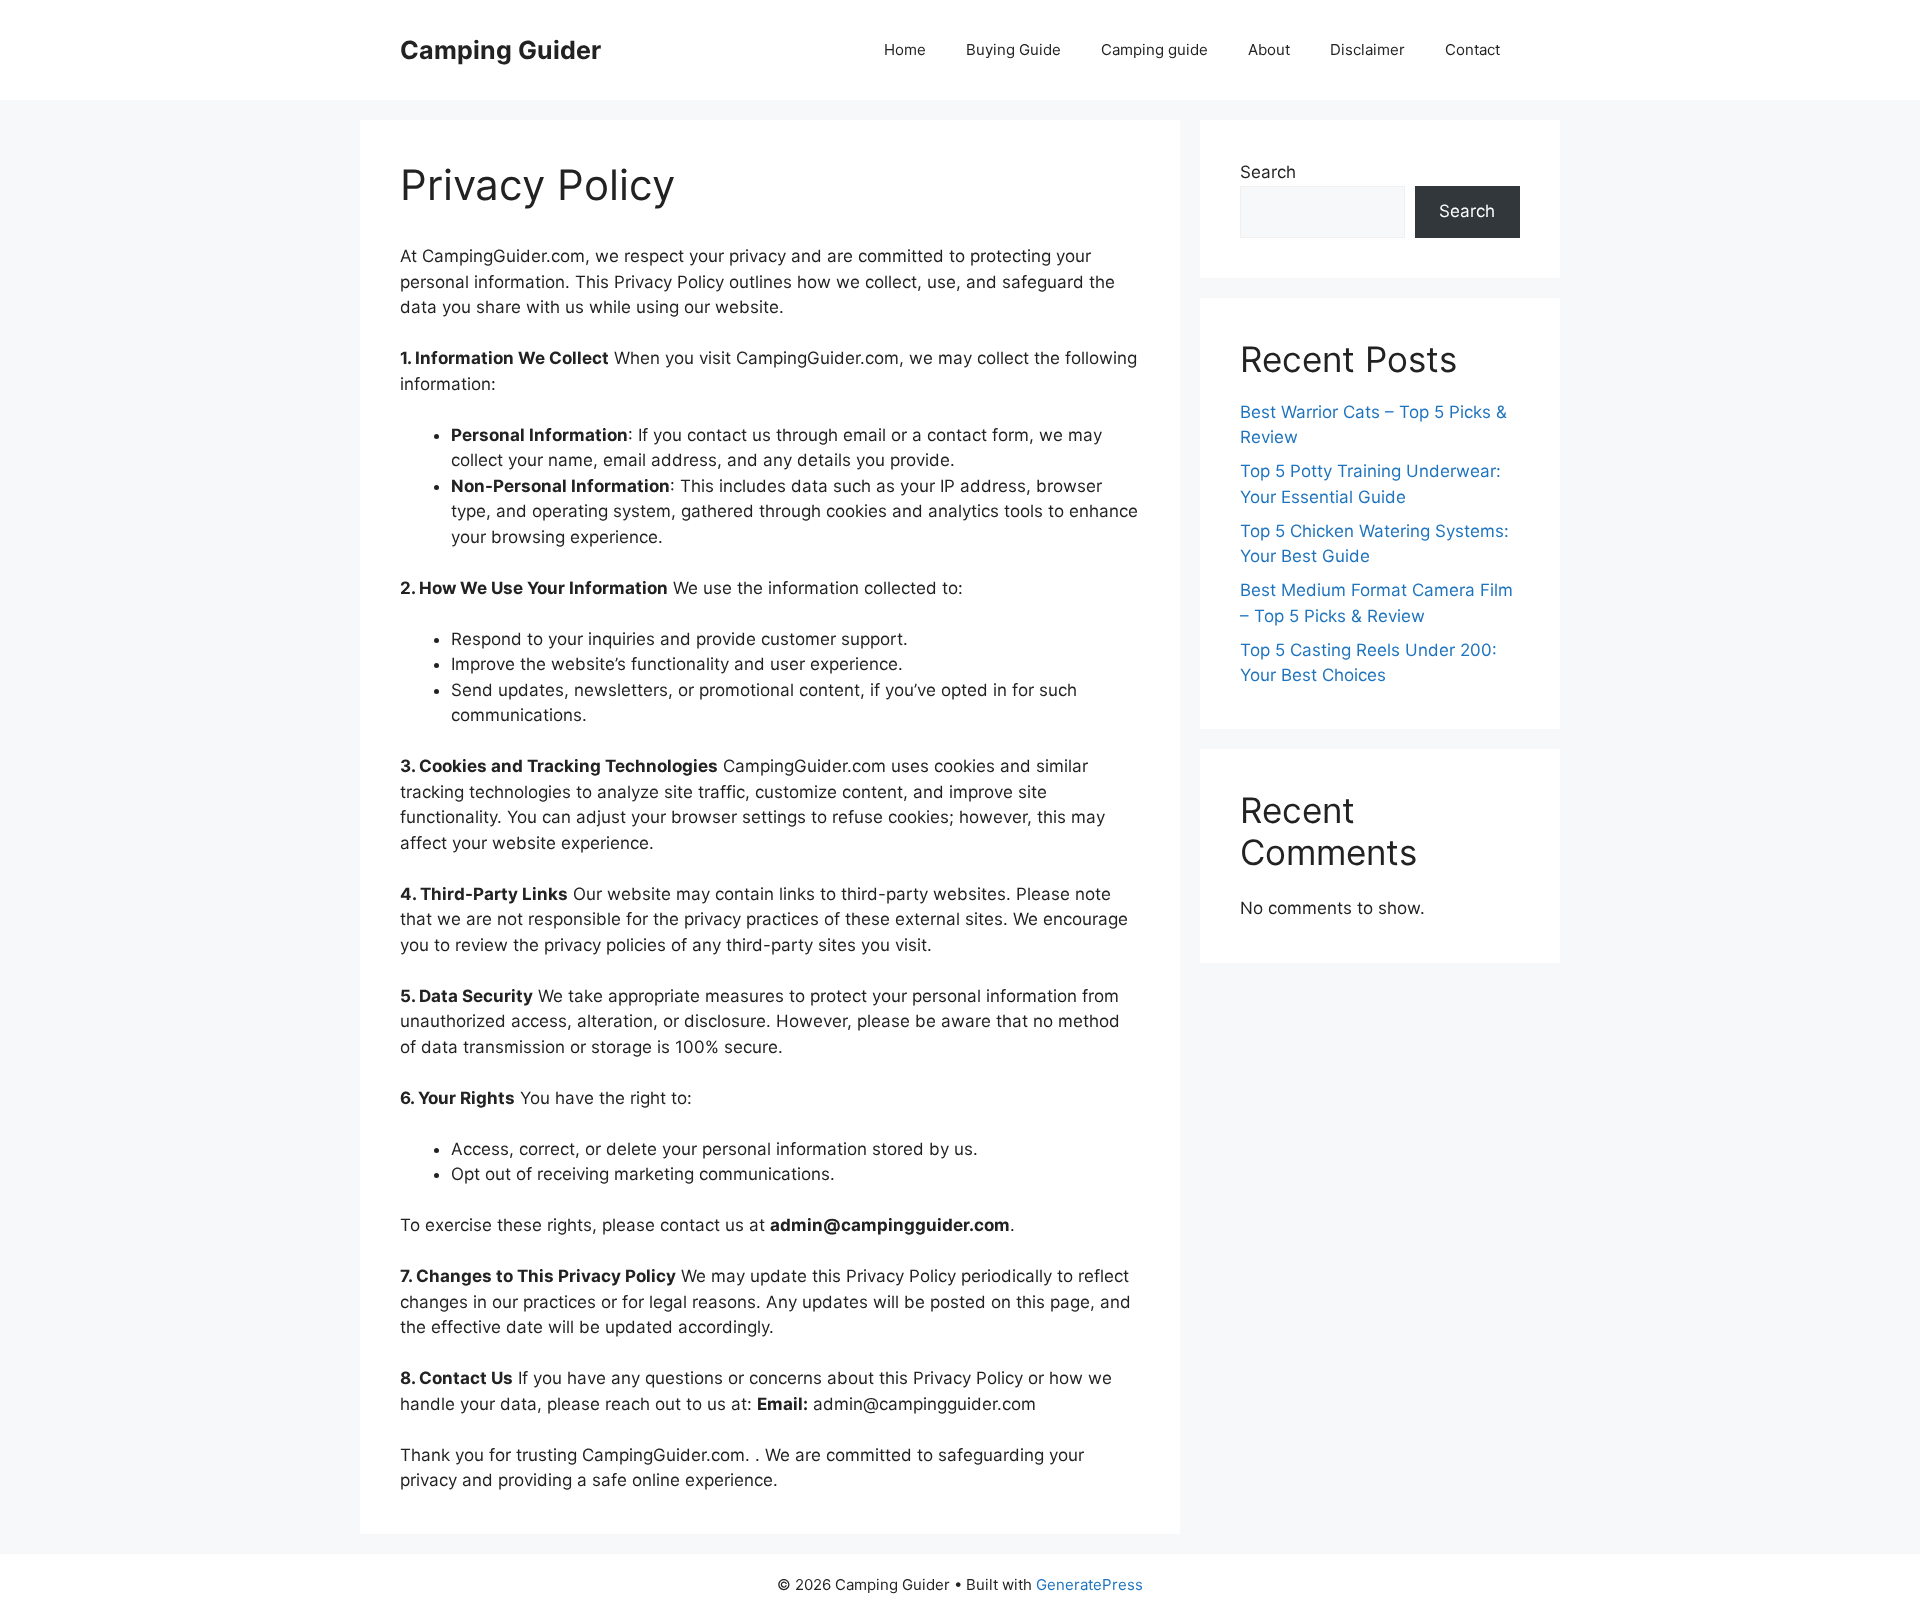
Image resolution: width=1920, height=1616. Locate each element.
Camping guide (1154, 49)
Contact (1472, 49)
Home (905, 49)
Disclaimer (1367, 49)
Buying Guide (1013, 49)
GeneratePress (1089, 1584)
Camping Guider (500, 50)
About (1269, 49)
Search (1268, 172)
